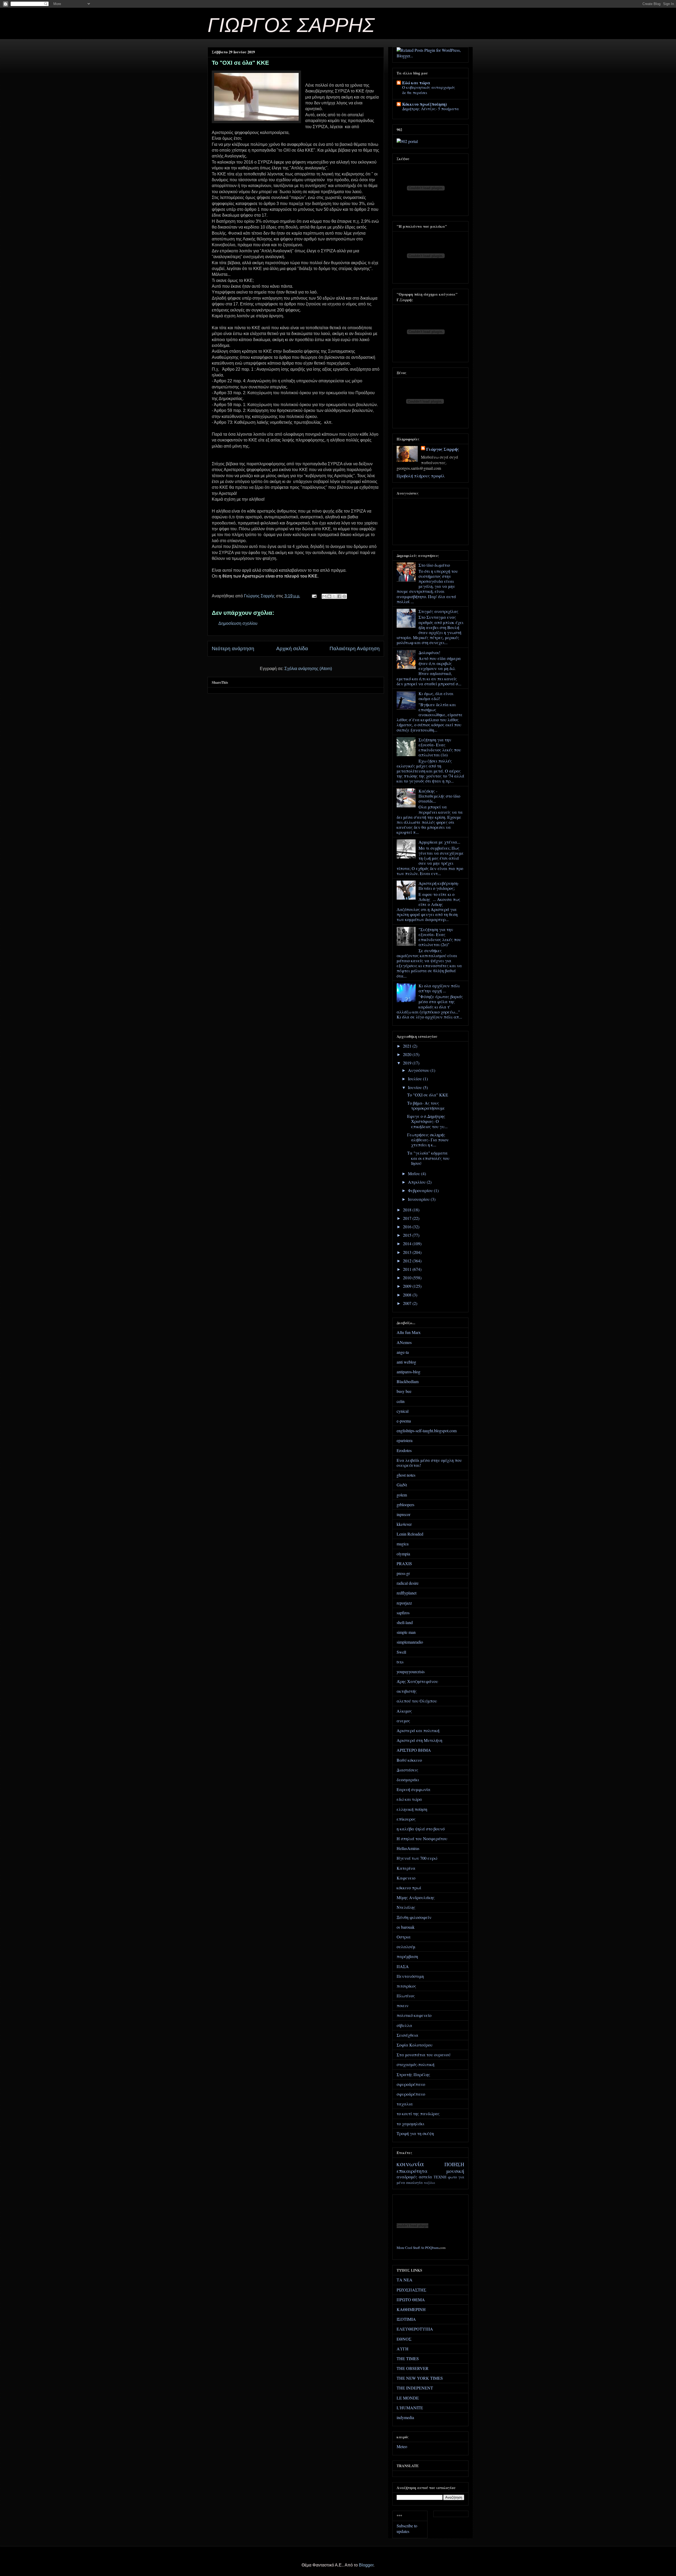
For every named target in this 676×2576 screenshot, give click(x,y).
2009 (408, 1286)
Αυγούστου (419, 1070)
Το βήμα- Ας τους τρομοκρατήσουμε (426, 1105)
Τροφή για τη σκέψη (415, 2133)
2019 (408, 1063)
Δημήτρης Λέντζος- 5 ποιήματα (431, 109)
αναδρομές (407, 2177)
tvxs (400, 1662)
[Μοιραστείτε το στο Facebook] (339, 596)
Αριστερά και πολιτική (418, 1730)
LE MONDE (408, 2398)
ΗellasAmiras (408, 1848)
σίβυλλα (404, 2025)
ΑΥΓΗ (403, 2349)
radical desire (408, 1583)
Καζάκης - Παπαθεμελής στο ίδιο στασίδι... (439, 796)
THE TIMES (408, 2358)
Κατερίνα (406, 1868)
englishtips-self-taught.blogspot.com (427, 1431)
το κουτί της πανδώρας (418, 2114)
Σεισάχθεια (407, 2035)
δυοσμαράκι (408, 1780)
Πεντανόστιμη (410, 1976)
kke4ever (404, 1524)
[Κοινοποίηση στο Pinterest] (344, 596)
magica (403, 1544)
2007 (408, 1303)
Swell (401, 1652)
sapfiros (403, 1613)
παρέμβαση (407, 1956)
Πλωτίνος (406, 1996)
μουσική (455, 2171)
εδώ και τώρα (409, 1799)
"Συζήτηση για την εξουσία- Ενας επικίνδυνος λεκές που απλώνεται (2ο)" (440, 937)
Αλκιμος (404, 1711)
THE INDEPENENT (415, 2388)
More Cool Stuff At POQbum (418, 2248)
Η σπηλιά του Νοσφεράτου (422, 1838)
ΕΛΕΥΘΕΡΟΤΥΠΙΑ (415, 2329)
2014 (408, 1243)
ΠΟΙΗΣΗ (454, 2164)
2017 (408, 1218)
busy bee (404, 1391)
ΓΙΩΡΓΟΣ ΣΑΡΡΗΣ (291, 25)
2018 (408, 1210)
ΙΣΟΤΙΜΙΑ (406, 2319)
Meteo (402, 2446)
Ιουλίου (416, 1079)
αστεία (425, 2177)
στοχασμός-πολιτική (416, 2064)
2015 (408, 1235)
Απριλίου (417, 1182)
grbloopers (405, 1505)
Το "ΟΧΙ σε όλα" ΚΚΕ (428, 1095)
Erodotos (404, 1450)
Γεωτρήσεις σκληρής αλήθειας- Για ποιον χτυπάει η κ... (428, 1140)
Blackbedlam (408, 1381)
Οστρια (404, 1937)
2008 (408, 1295)
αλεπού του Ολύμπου (417, 1701)
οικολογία (414, 2182)
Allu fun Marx (409, 1332)
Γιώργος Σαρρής (443, 449)
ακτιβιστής (407, 1691)
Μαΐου (415, 1173)
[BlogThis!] (329, 596)
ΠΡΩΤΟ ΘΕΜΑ (411, 2300)
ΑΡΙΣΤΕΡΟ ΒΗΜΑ (414, 1750)
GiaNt (402, 1485)
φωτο (452, 2177)
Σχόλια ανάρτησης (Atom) (308, 669)
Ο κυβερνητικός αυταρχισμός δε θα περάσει (429, 90)
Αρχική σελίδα (292, 648)
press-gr (403, 1573)
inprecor (403, 1514)
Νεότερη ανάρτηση (233, 648)
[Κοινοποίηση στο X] (334, 596)
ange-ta (403, 1352)
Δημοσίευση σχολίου (238, 623)
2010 (408, 1278)
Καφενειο (406, 1878)
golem (402, 1495)
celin (401, 1401)
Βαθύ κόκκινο (409, 1760)
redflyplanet (407, 1593)
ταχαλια (405, 2104)
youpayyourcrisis (411, 1671)
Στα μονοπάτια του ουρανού (424, 2055)
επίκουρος (406, 1819)
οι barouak (406, 1927)
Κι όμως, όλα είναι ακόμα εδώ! (436, 696)
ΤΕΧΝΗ (440, 2177)
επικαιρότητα (412, 2171)
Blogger (366, 2565)
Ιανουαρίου (419, 1199)
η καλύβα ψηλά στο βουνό (421, 1829)
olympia (403, 1554)
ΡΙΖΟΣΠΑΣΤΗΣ (411, 2290)
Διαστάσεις (407, 1770)
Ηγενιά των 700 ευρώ (417, 1858)
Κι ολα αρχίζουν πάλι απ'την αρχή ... (439, 988)
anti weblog (406, 1362)
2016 (408, 1227)
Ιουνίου (416, 1087)
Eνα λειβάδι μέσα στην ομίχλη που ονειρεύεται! (429, 1463)
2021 (408, 1046)
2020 (408, 1054)
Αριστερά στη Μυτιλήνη (419, 1740)
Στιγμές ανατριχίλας (438, 611)
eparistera (405, 1440)
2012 (408, 1261)
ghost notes (406, 1475)
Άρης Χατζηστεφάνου (417, 1681)
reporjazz (404, 1603)
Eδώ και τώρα (416, 83)
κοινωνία (410, 2164)
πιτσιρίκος (406, 1986)
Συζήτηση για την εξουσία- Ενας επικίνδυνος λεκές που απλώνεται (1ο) (440, 747)
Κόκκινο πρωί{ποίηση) (424, 104)
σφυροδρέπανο (411, 2084)
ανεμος (403, 1721)
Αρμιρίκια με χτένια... (439, 842)
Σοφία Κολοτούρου (415, 2045)
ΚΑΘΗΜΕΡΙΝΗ (411, 2309)
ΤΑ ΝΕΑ (405, 2280)
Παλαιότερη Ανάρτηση (355, 648)
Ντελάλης (406, 1907)
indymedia (405, 2417)
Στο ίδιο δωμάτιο (434, 565)
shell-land (405, 1622)
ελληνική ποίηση (412, 1809)
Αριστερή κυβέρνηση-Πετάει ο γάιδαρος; (439, 886)
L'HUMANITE (410, 2408)
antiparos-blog (409, 1372)
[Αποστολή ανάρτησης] (314, 596)
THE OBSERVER (413, 2368)
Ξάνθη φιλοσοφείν (414, 1917)
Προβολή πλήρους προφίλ (421, 476)
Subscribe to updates (407, 2528)
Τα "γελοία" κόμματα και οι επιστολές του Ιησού (428, 1158)
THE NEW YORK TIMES (420, 2378)
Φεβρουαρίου (421, 1190)
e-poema (404, 1421)
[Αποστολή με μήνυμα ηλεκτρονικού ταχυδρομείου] (324, 596)
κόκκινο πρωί (409, 1888)
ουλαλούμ (406, 1947)
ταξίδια (429, 2183)
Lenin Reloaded (410, 1534)
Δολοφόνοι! (429, 652)
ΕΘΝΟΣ (404, 2339)
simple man (406, 1632)
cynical (403, 1411)
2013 (408, 1252)
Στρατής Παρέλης (413, 2074)
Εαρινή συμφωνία (414, 1789)
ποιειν (403, 2005)
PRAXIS (404, 1563)
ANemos (404, 1342)
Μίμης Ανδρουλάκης (416, 1897)
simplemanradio (410, 1642)
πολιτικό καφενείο (414, 2015)
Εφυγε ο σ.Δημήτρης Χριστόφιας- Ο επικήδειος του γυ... (427, 1121)
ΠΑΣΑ (403, 1966)
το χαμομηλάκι (410, 2124)
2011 (408, 1269)
